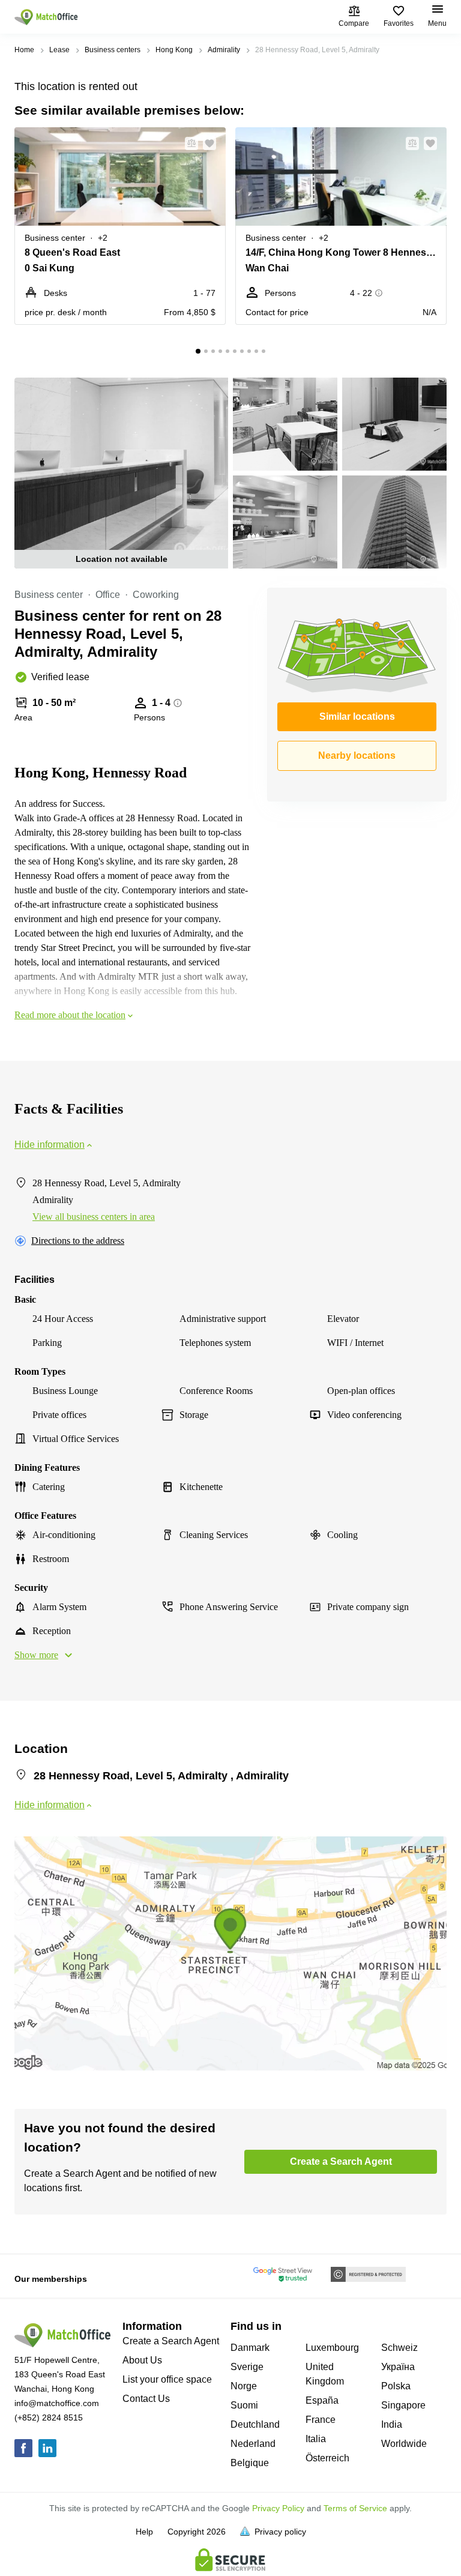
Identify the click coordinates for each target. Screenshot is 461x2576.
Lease (59, 50)
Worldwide (404, 2444)
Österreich (327, 2458)
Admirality (224, 50)
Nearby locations (357, 756)
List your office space (167, 2379)
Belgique (250, 2463)
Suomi (244, 2405)
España (322, 2400)
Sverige (247, 2367)
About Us (142, 2360)
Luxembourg (332, 2348)
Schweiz (399, 2348)
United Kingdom (325, 2374)
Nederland (253, 2444)
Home (24, 50)
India (392, 2424)
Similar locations (357, 716)
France (321, 2420)
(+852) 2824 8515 (49, 2418)
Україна (398, 2367)
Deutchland (255, 2424)
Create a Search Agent (171, 2341)
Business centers (113, 50)
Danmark (250, 2348)
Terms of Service (355, 2508)
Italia (316, 2439)
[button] (188, 143)
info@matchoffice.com (57, 2403)
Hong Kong (174, 50)
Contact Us (146, 2399)
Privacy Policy (278, 2508)
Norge (244, 2386)
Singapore (403, 2405)
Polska (396, 2386)
